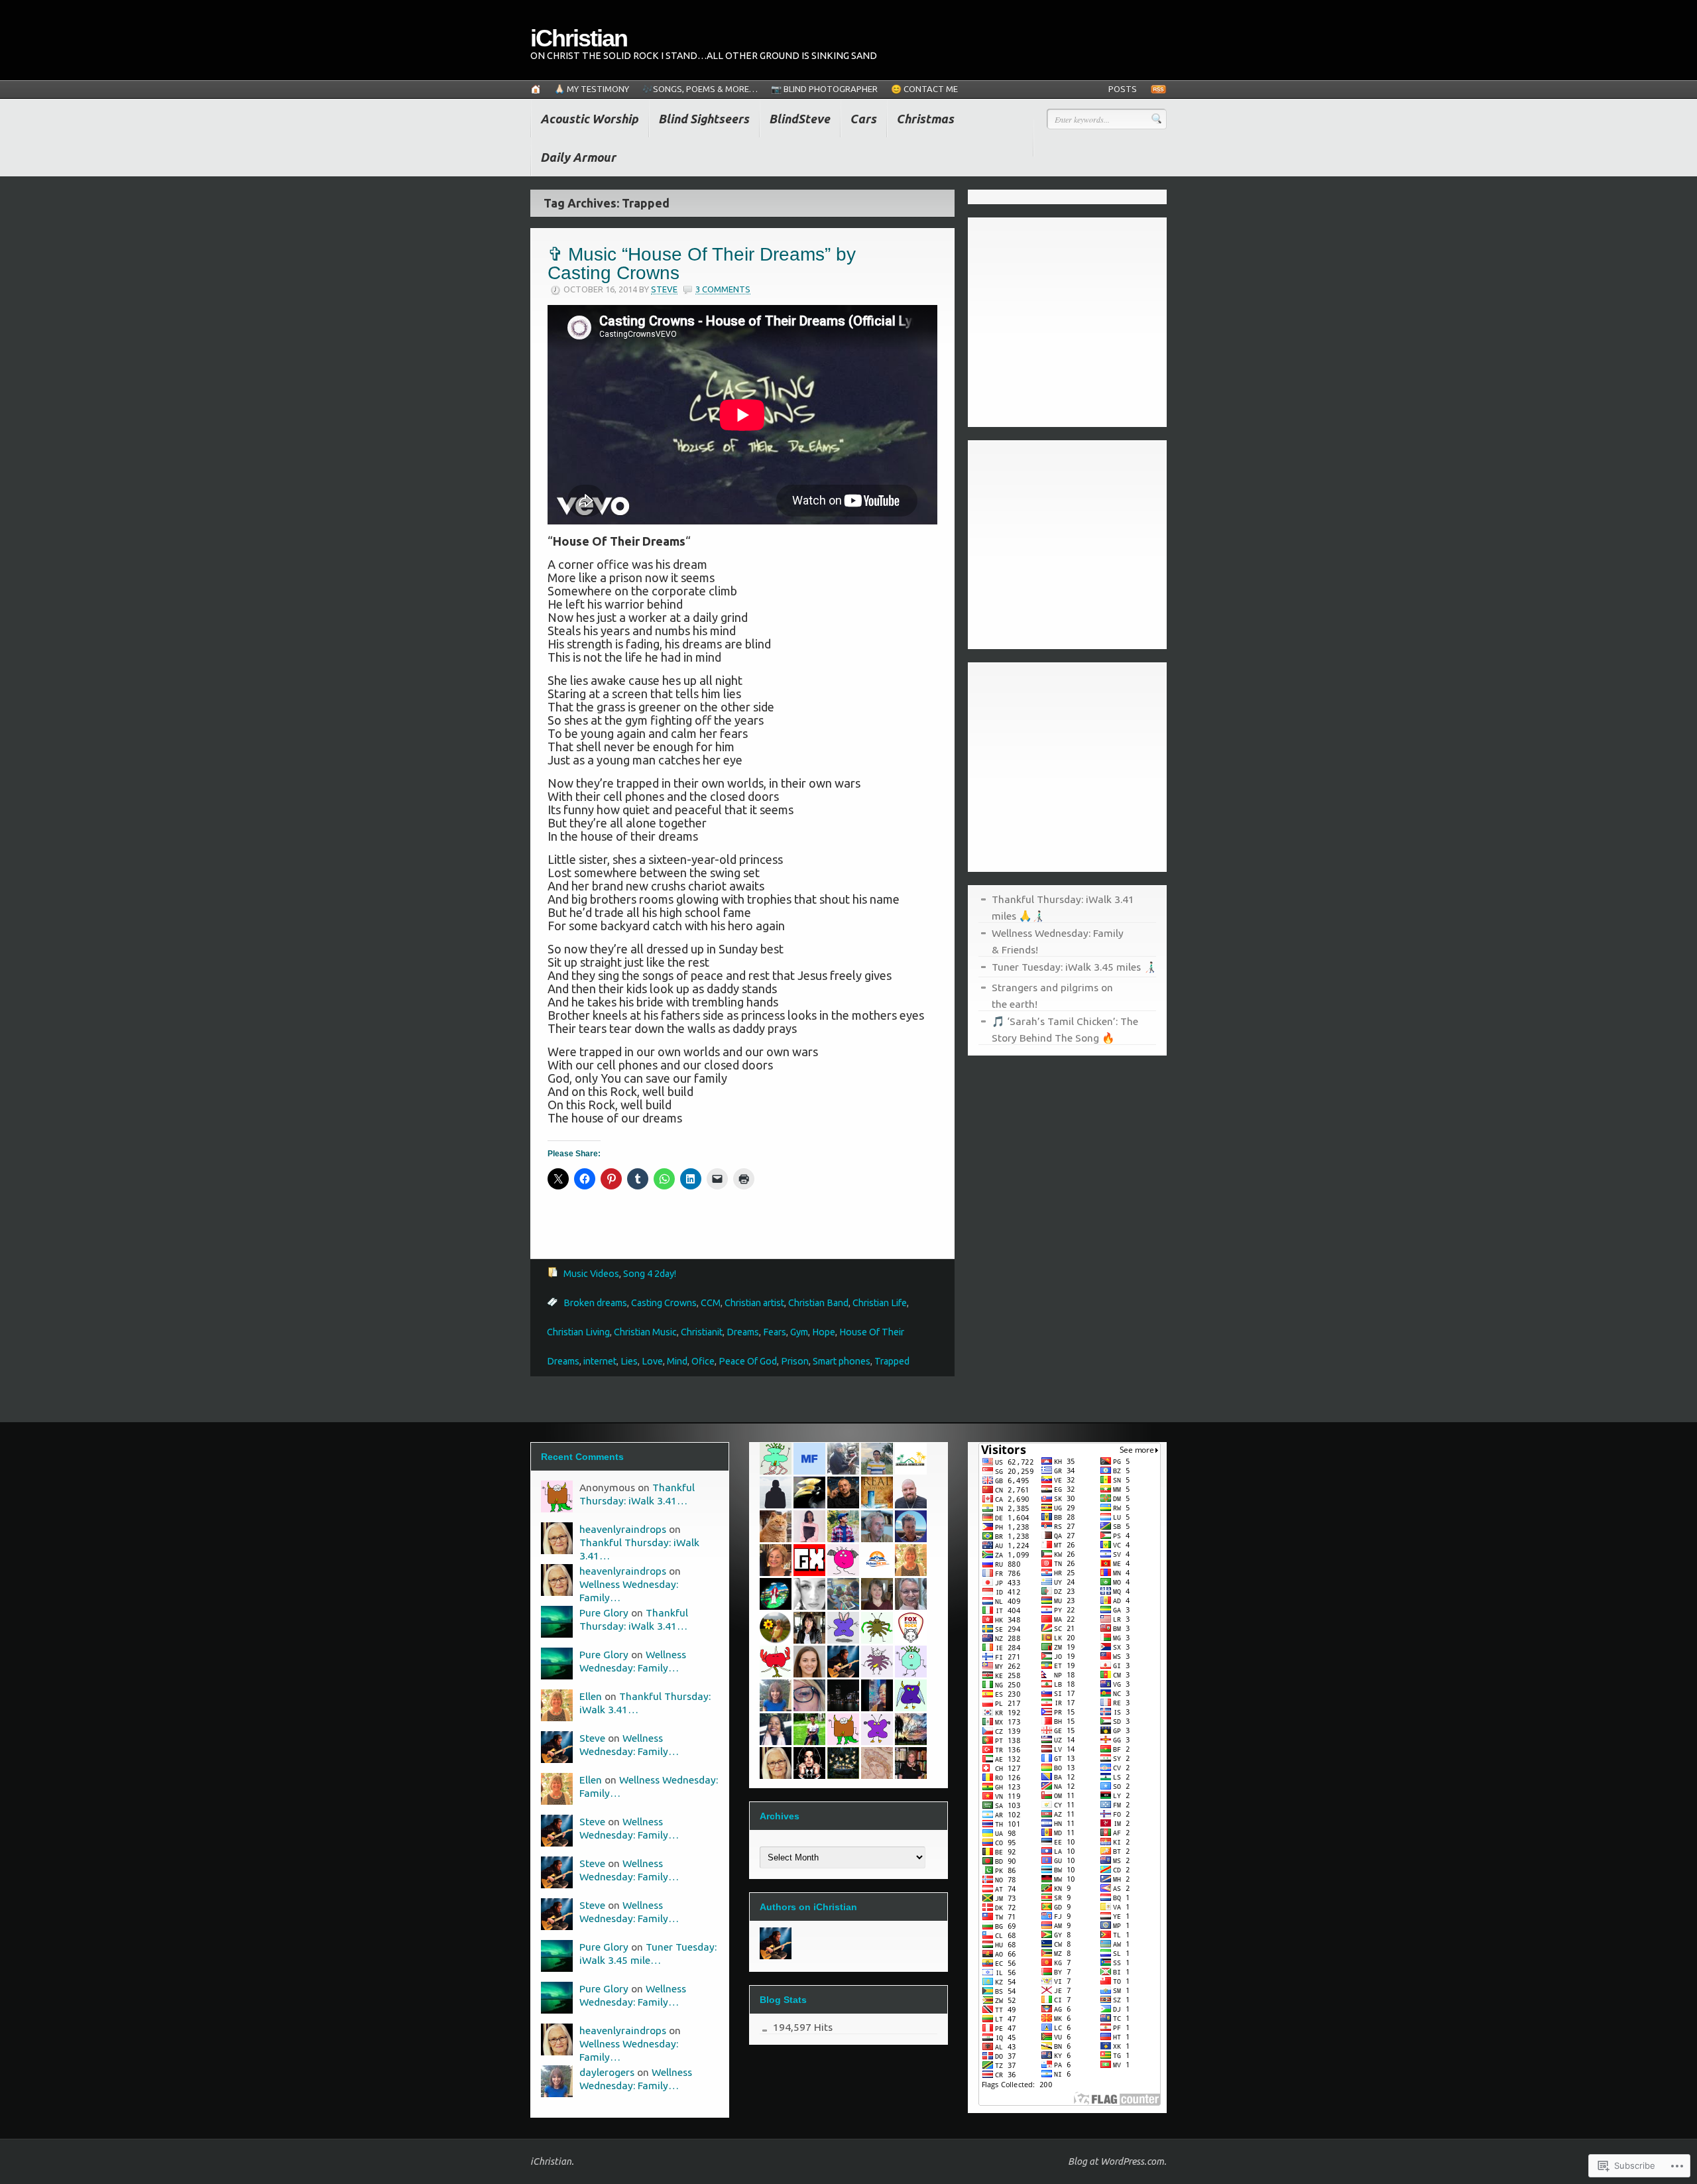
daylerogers (607, 2072)
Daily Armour (578, 157)
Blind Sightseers (704, 119)
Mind (677, 1361)
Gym (799, 1332)
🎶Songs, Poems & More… (700, 89)
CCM (711, 1303)
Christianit (702, 1332)
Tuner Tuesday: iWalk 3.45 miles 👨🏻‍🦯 (1074, 967)
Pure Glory (604, 1612)
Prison (795, 1361)
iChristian (579, 38)
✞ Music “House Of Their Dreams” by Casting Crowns (702, 264)
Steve (664, 289)
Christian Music (645, 1332)
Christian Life (880, 1303)
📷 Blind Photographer (824, 89)
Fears (775, 1332)
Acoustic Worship (589, 119)
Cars (863, 119)
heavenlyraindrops (623, 1529)
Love (652, 1361)
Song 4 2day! (650, 1274)
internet (600, 1361)
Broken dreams (595, 1303)
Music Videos (591, 1274)
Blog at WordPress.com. (1117, 2161)
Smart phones (842, 1361)
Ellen (591, 1696)
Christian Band (818, 1303)
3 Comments (723, 289)
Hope (824, 1332)
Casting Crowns (664, 1303)
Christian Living (578, 1332)
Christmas (925, 119)
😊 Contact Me (924, 89)
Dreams (743, 1332)
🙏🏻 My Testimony (592, 89)
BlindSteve (799, 119)
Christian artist (754, 1303)
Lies (629, 1361)
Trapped (892, 1361)
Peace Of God (748, 1361)
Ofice (703, 1361)
